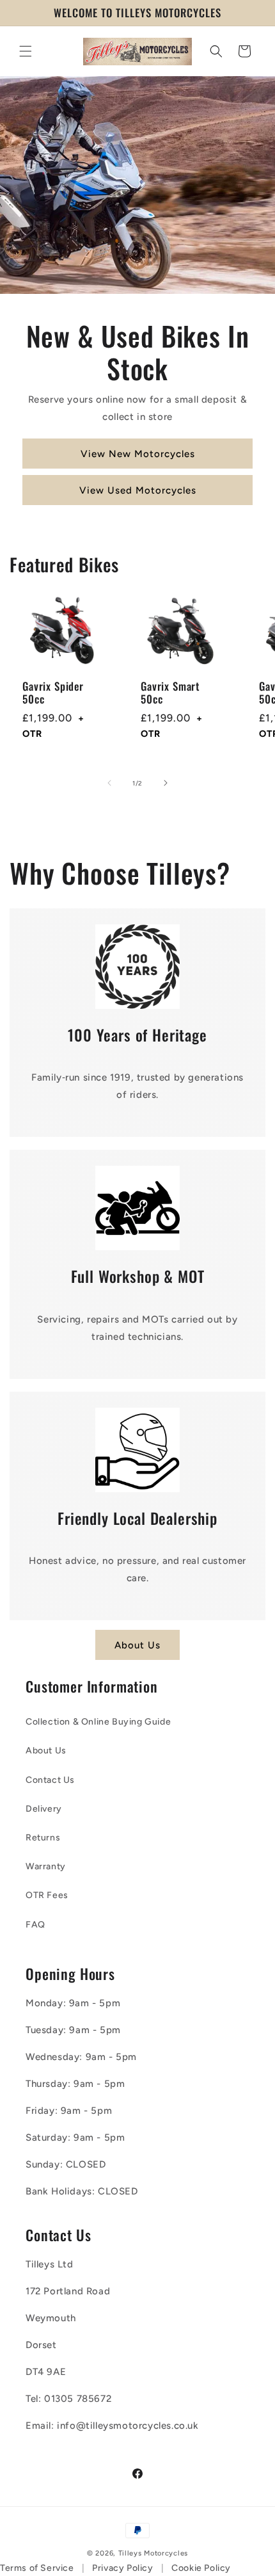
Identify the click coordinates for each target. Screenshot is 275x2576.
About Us (137, 1645)
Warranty (46, 1866)
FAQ (35, 1925)
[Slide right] (166, 783)
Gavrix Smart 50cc (170, 693)
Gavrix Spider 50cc (53, 693)
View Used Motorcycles (138, 490)
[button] (26, 51)
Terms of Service (37, 2568)
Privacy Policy (122, 2568)
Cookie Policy (201, 2568)
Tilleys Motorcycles (153, 2553)
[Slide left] (109, 783)
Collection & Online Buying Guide (98, 1722)
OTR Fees (47, 1895)
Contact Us (50, 1780)
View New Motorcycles (138, 454)
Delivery (44, 1809)
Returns (43, 1838)
